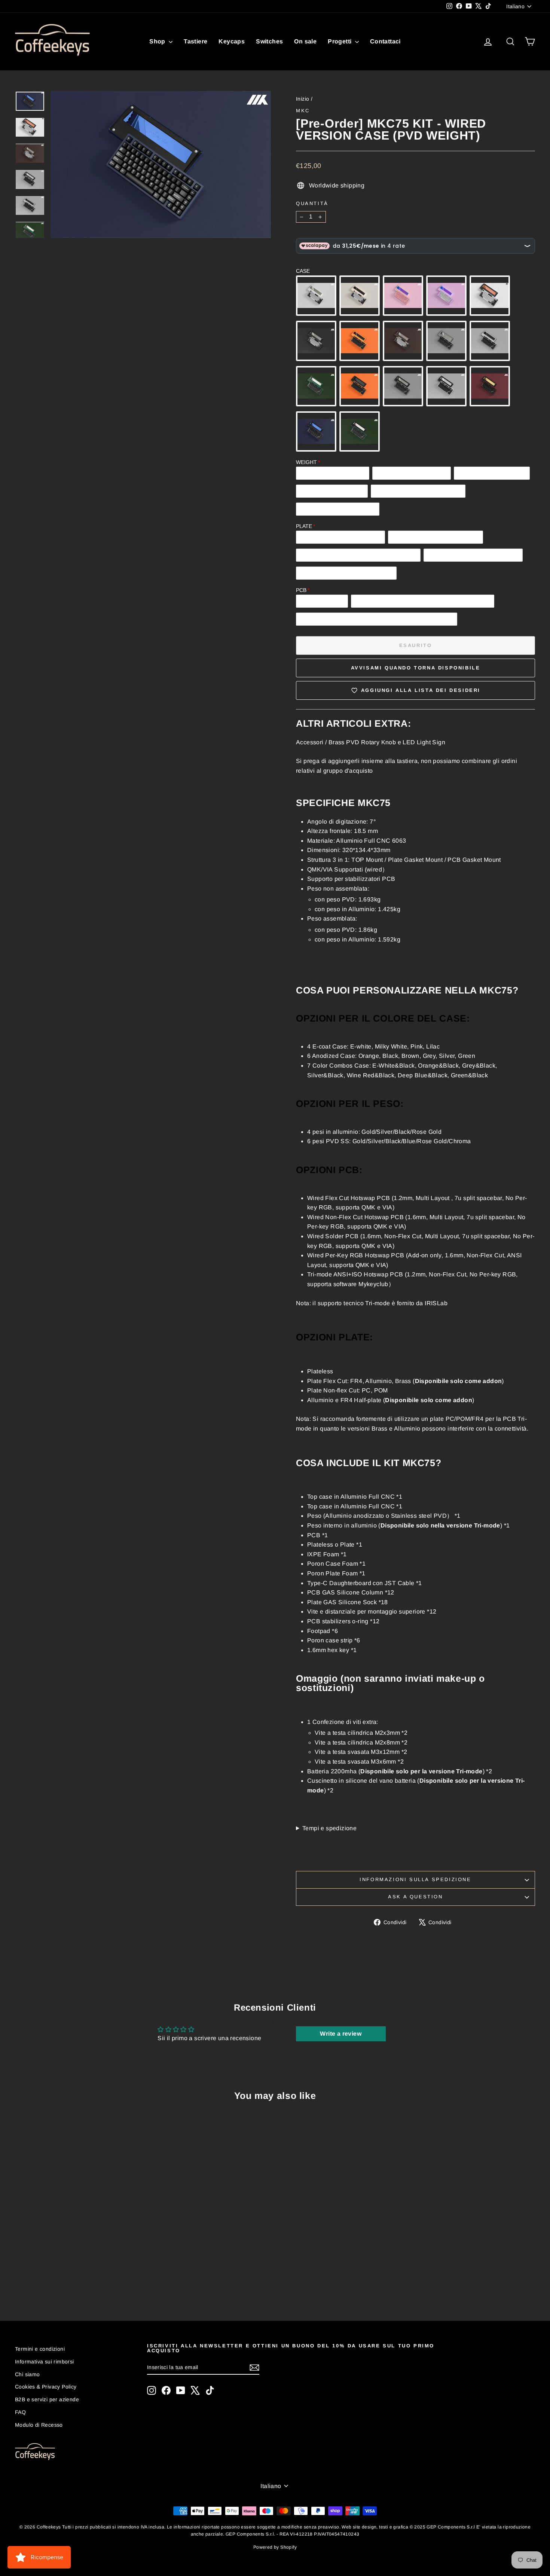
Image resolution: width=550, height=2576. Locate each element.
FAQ (20, 2412)
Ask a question (415, 1897)
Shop (158, 41)
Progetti (340, 41)
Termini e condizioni (40, 2349)
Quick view (77, 2235)
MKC (303, 111)
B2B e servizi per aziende (47, 2399)
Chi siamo (28, 2374)
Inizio (302, 99)
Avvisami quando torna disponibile (416, 668)
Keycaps (232, 41)
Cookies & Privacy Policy (46, 2387)
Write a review (341, 2034)
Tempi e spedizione (329, 1828)
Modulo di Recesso (39, 2425)
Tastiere (195, 41)
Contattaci (385, 41)
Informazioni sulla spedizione (415, 1879)
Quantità (312, 203)
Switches (269, 41)
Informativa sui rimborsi (45, 2362)
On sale (305, 41)
